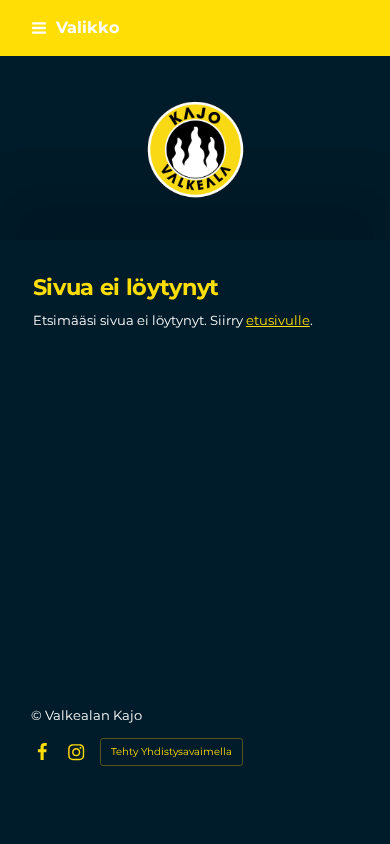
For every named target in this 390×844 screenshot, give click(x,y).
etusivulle (278, 320)
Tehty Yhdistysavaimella (171, 751)
